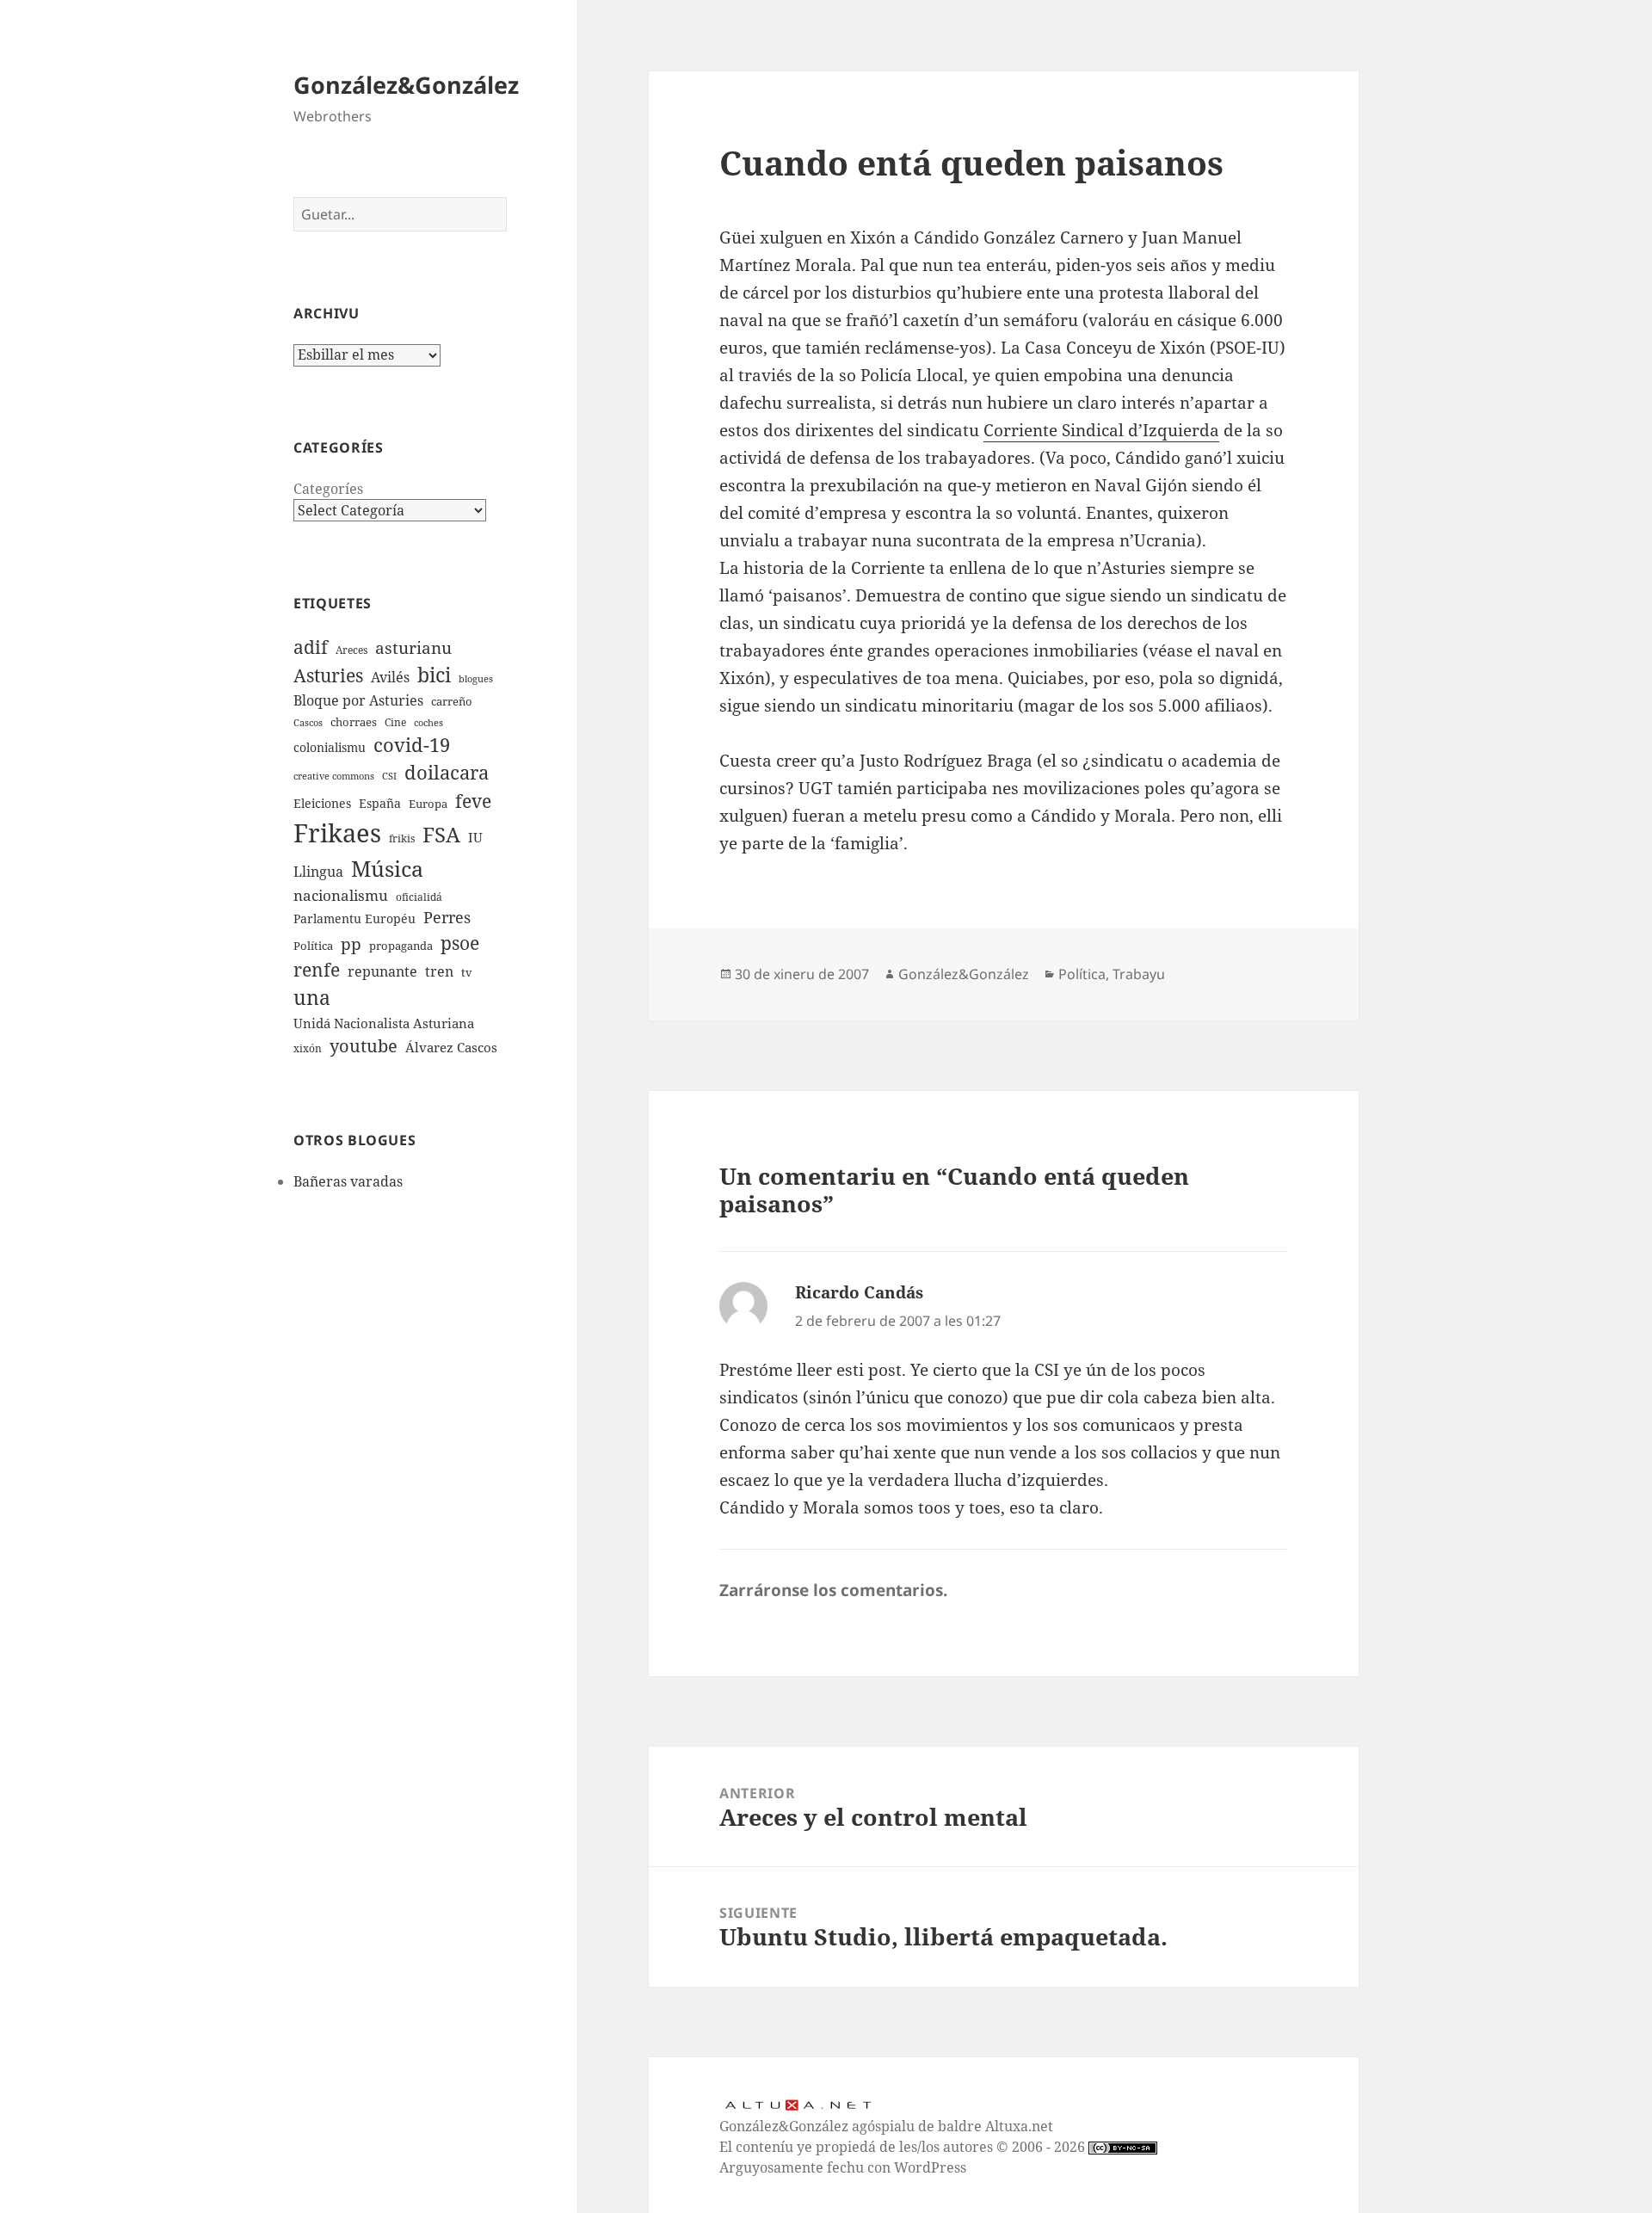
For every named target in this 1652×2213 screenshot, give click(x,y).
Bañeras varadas (348, 1181)
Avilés (390, 677)
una (312, 998)
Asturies (328, 675)
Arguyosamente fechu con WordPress (843, 2167)
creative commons (334, 776)
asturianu (413, 648)
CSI (389, 776)
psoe (460, 943)
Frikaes (337, 833)
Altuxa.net (1019, 2126)
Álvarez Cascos (451, 1047)
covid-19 (412, 745)
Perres (447, 917)
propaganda (401, 946)
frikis (402, 838)
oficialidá (419, 897)
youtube (364, 1046)
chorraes (354, 722)
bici (434, 675)
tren (439, 971)
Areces (351, 650)
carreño (452, 701)
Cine (395, 722)
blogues (476, 679)
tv (467, 972)
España (380, 803)
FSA (441, 835)
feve (473, 801)
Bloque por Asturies (358, 700)
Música (387, 868)
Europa (428, 804)
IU (475, 837)
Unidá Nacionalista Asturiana (384, 1023)
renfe (317, 969)
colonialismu (330, 747)
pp (351, 944)
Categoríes (328, 489)
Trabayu (1139, 974)
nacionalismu (341, 895)
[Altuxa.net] (798, 2103)
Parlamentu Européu (354, 918)
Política (313, 946)
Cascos (308, 723)
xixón (308, 1048)
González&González (406, 85)
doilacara (447, 772)
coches (428, 723)
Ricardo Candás (859, 1292)
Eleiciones (322, 803)
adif (311, 647)
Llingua (318, 872)
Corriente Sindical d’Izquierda (1101, 430)
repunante (382, 971)
